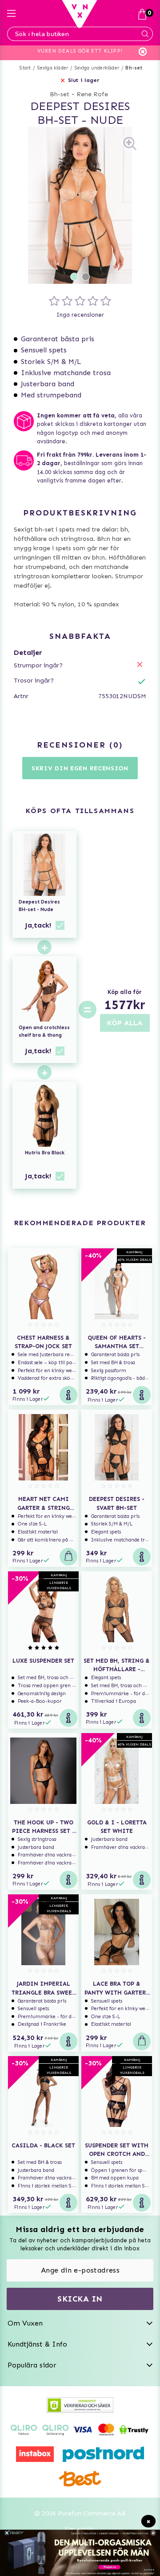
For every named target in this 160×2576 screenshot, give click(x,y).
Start (25, 68)
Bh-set (134, 68)
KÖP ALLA (125, 1023)
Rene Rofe (92, 94)
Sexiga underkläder (97, 68)
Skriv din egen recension (80, 768)
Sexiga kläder (53, 68)
